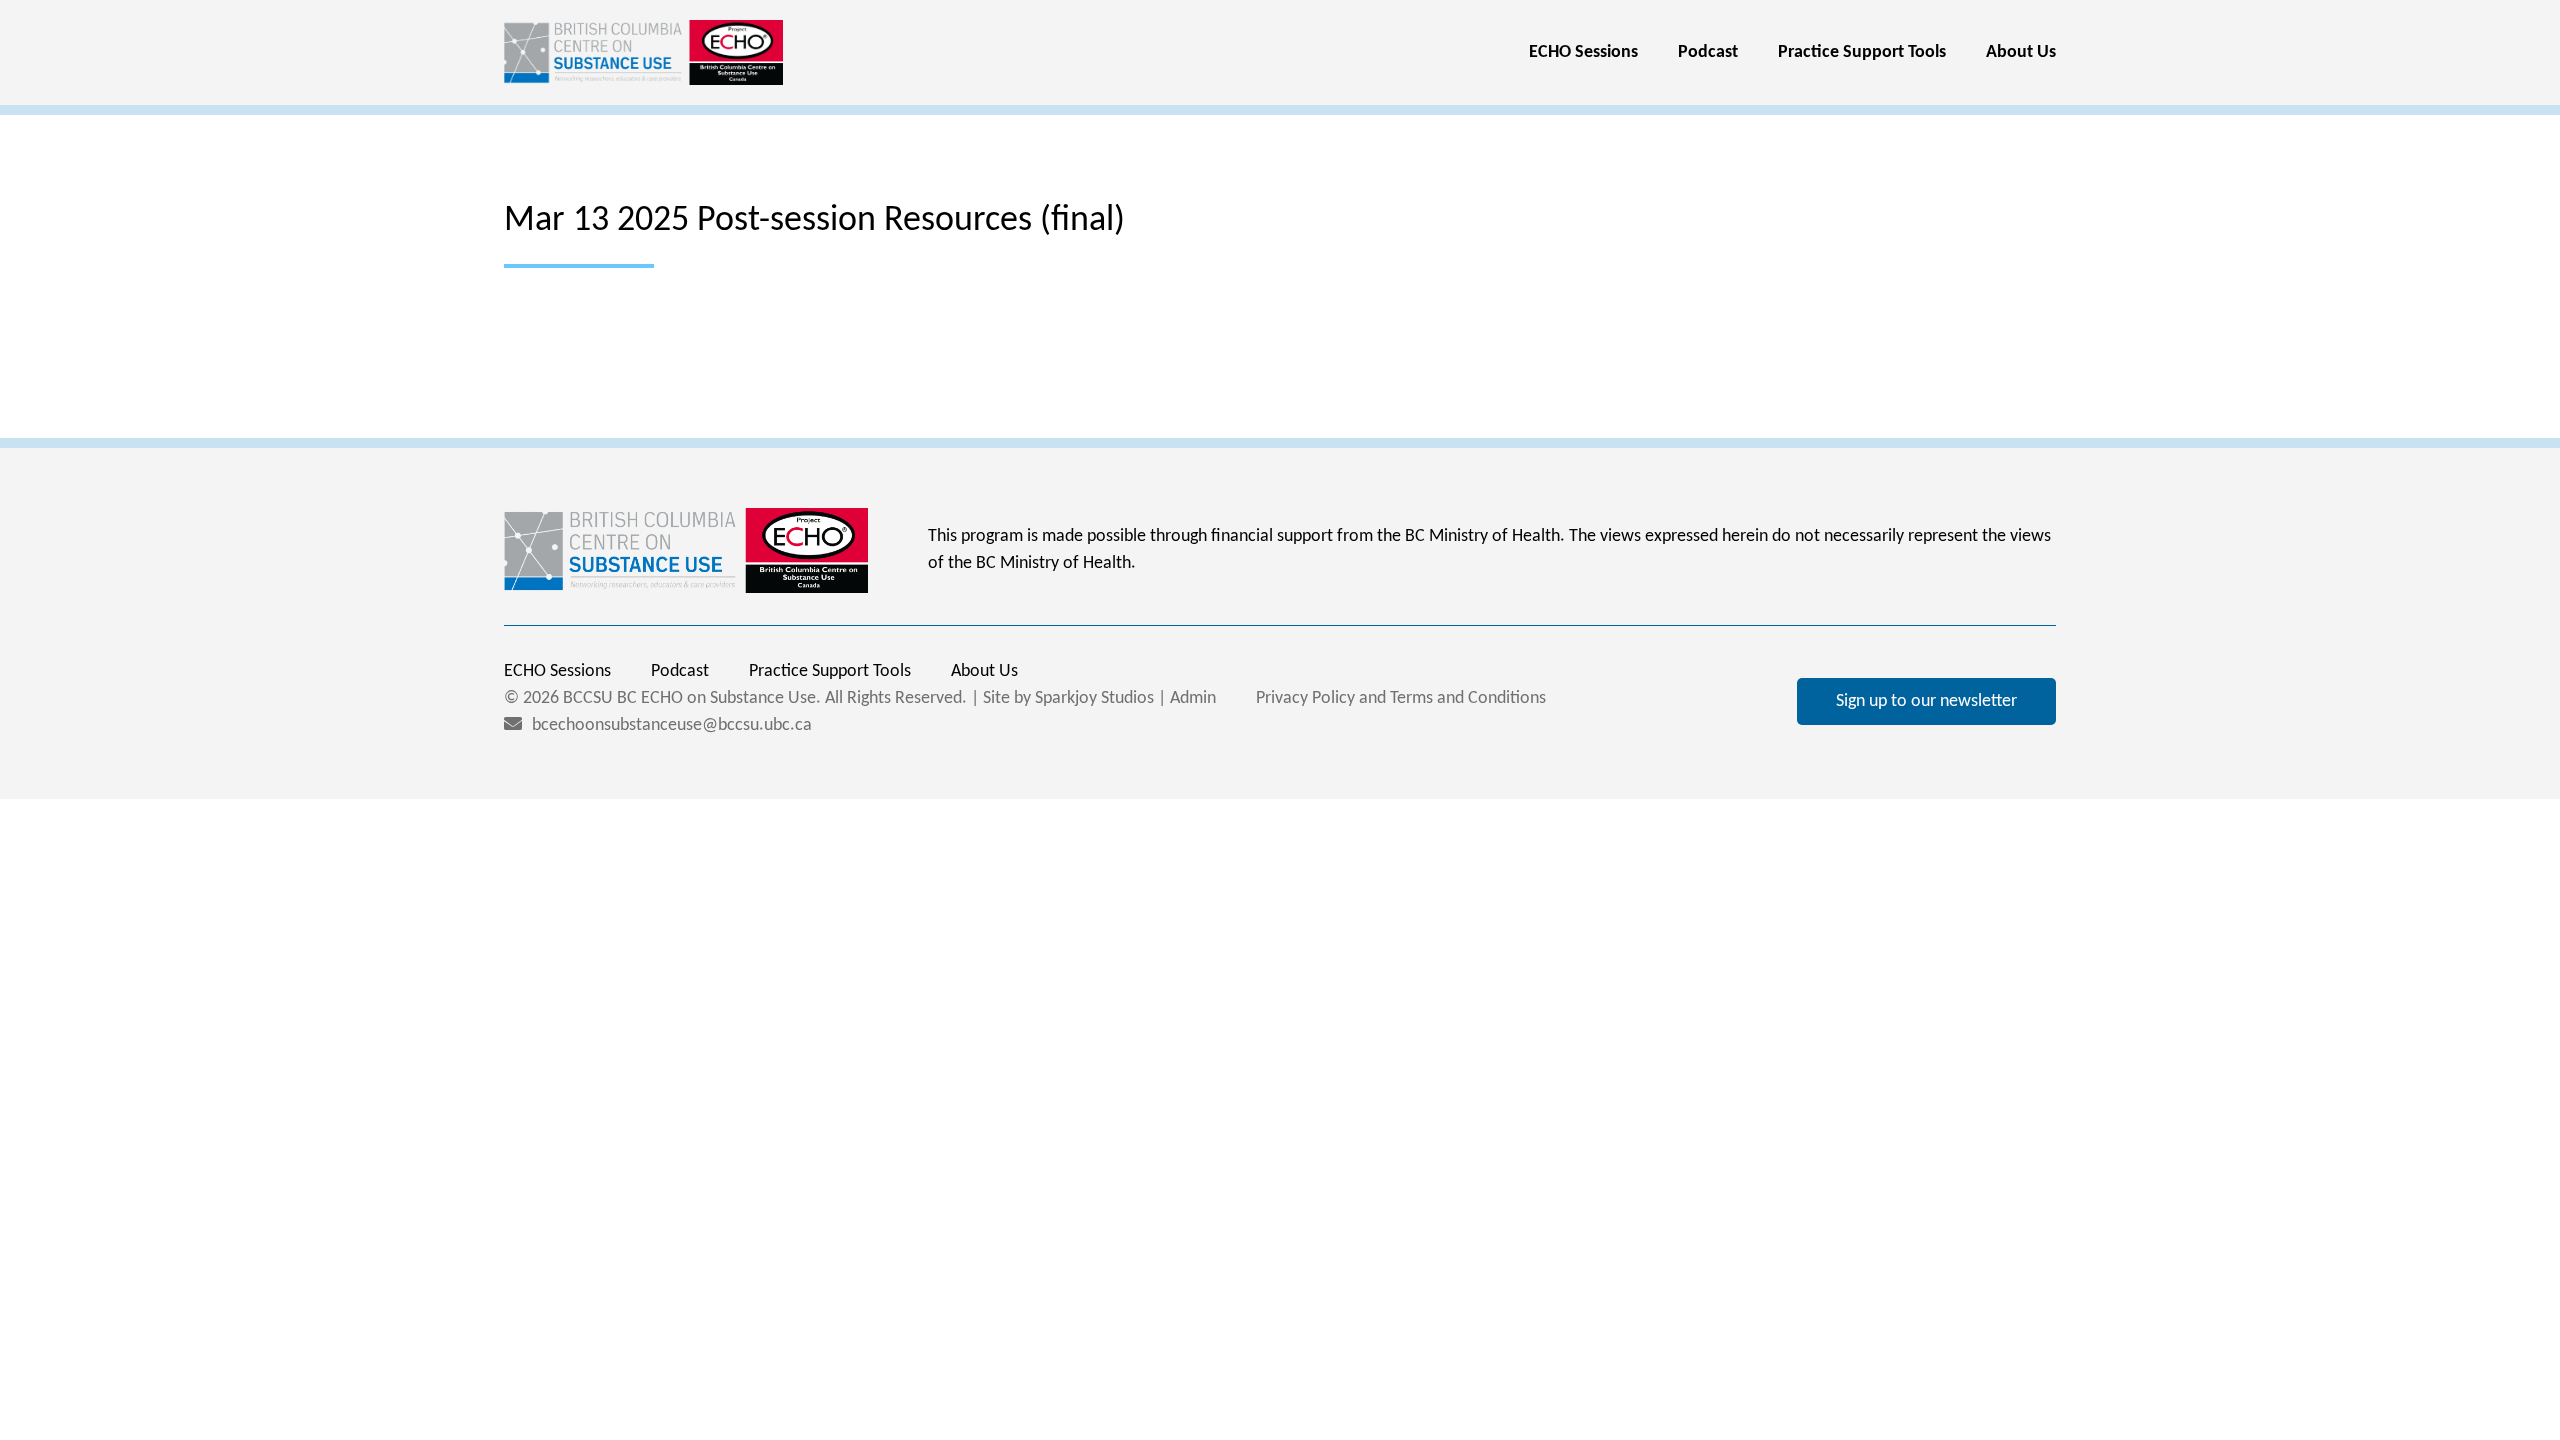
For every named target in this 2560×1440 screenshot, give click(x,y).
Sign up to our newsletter (1926, 701)
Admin (1193, 698)
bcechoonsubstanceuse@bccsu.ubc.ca (672, 725)
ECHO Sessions (1583, 52)
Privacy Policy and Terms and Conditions (1401, 698)
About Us (2021, 52)
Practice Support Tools (1862, 52)
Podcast (1708, 52)
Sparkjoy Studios (1094, 698)
